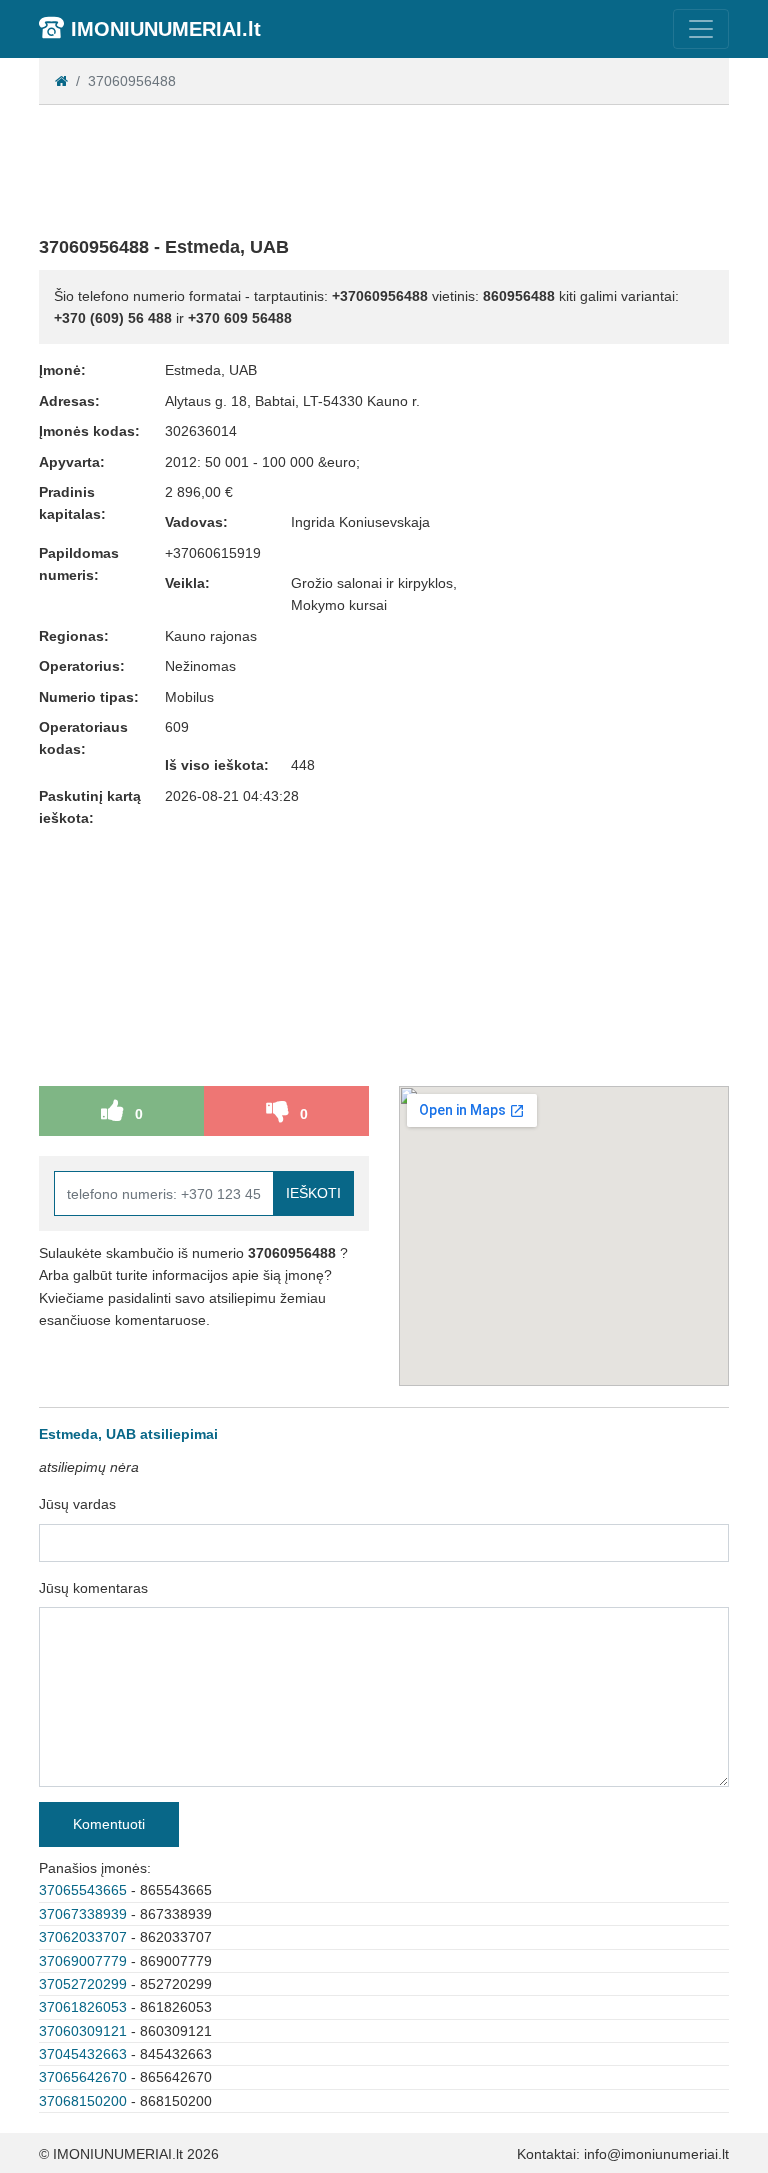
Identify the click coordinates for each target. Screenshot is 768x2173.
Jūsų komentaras (93, 1588)
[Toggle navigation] (701, 29)
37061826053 (83, 2007)
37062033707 (83, 1937)
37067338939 (83, 1914)
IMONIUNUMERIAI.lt (166, 29)
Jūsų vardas (77, 1504)
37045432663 (83, 2054)
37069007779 (83, 1961)
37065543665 (83, 1890)
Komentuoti (109, 1824)
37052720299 (83, 1984)
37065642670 (83, 2077)
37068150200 (83, 2101)
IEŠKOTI (313, 1193)
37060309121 (83, 2031)
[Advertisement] (403, 166)
